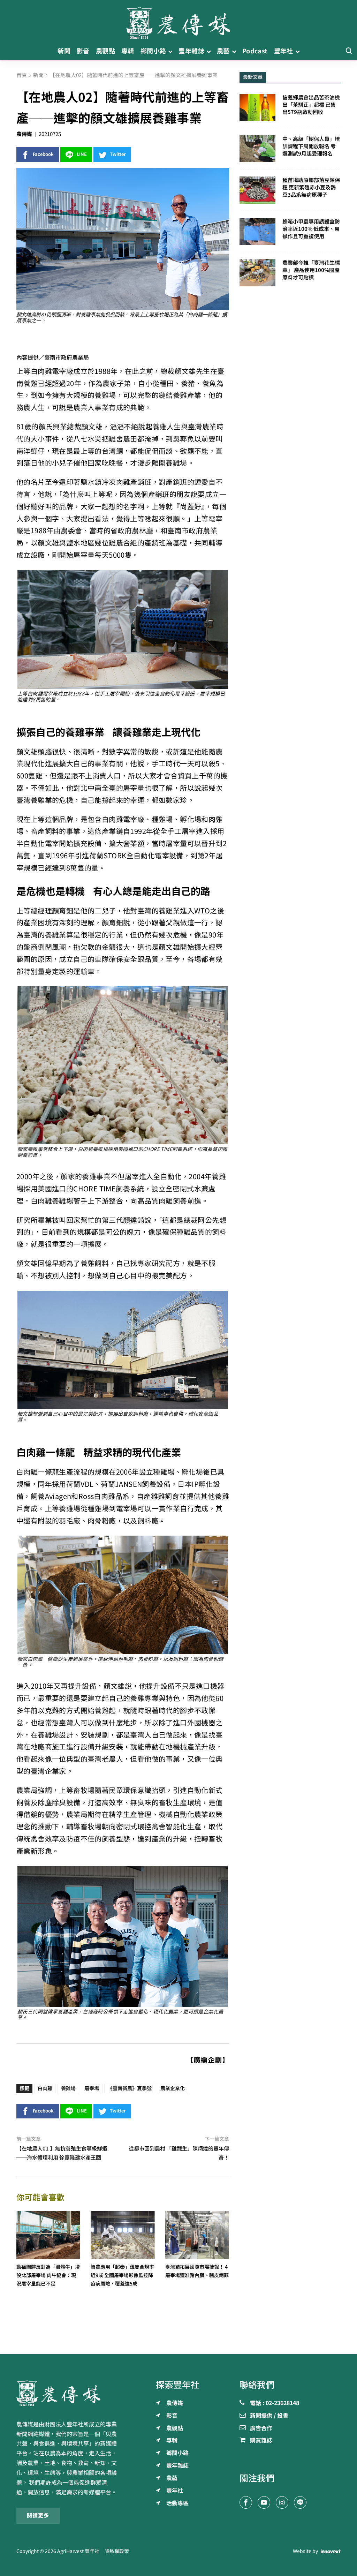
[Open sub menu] (170, 51)
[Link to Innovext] (331, 2551)
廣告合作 (261, 2428)
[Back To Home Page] (67, 2393)
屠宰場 (92, 2088)
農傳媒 (24, 134)
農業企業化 (173, 2088)
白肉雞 (45, 2088)
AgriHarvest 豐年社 (78, 2551)
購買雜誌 (261, 2441)
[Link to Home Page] (178, 21)
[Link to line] (300, 2502)
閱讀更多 (38, 2515)
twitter (118, 154)
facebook (43, 154)
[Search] (349, 51)
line (82, 154)
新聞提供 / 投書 (269, 2416)
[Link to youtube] (264, 2502)
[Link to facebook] (246, 2502)
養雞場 (68, 2088)
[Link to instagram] (282, 2502)
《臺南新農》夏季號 (130, 2088)
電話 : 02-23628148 (275, 2403)
